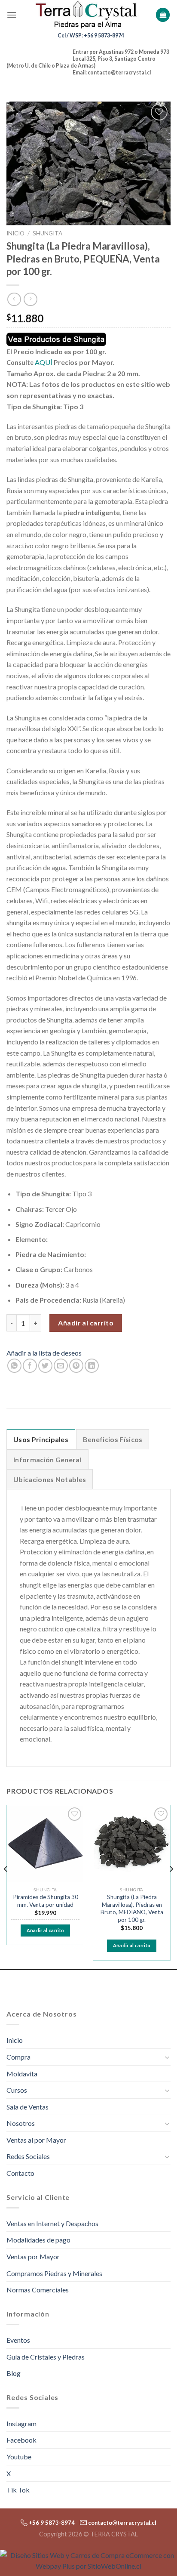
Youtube (19, 2457)
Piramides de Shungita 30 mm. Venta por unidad (46, 1901)
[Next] (171, 1886)
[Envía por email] (61, 1366)
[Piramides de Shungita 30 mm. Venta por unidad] (45, 1844)
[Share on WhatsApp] (14, 1366)
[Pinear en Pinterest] (76, 1366)
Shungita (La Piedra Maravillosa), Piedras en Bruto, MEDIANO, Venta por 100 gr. (132, 1908)
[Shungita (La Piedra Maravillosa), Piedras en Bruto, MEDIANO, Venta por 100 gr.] (132, 1844)
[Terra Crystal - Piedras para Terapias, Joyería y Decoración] (86, 15)
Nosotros (21, 2123)
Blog (14, 2373)
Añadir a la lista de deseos (44, 1353)
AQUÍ (44, 362)
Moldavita (22, 2074)
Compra (18, 2057)
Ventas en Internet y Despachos (52, 2223)
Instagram (21, 2423)
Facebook (21, 2440)
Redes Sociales (28, 2156)
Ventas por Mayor (33, 2256)
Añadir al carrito (86, 1323)
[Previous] (6, 1886)
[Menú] (12, 15)
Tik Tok (18, 2490)
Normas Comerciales (38, 2290)
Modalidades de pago (38, 2240)
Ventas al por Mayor (36, 2140)
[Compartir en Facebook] (30, 1366)
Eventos (18, 2340)
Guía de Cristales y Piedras (46, 2357)
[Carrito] (163, 15)
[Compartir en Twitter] (45, 1366)
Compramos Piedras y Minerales (54, 2273)
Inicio (15, 233)
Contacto (20, 2173)
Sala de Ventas (27, 2107)
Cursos (17, 2090)
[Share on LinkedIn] (92, 1366)
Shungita (47, 233)
